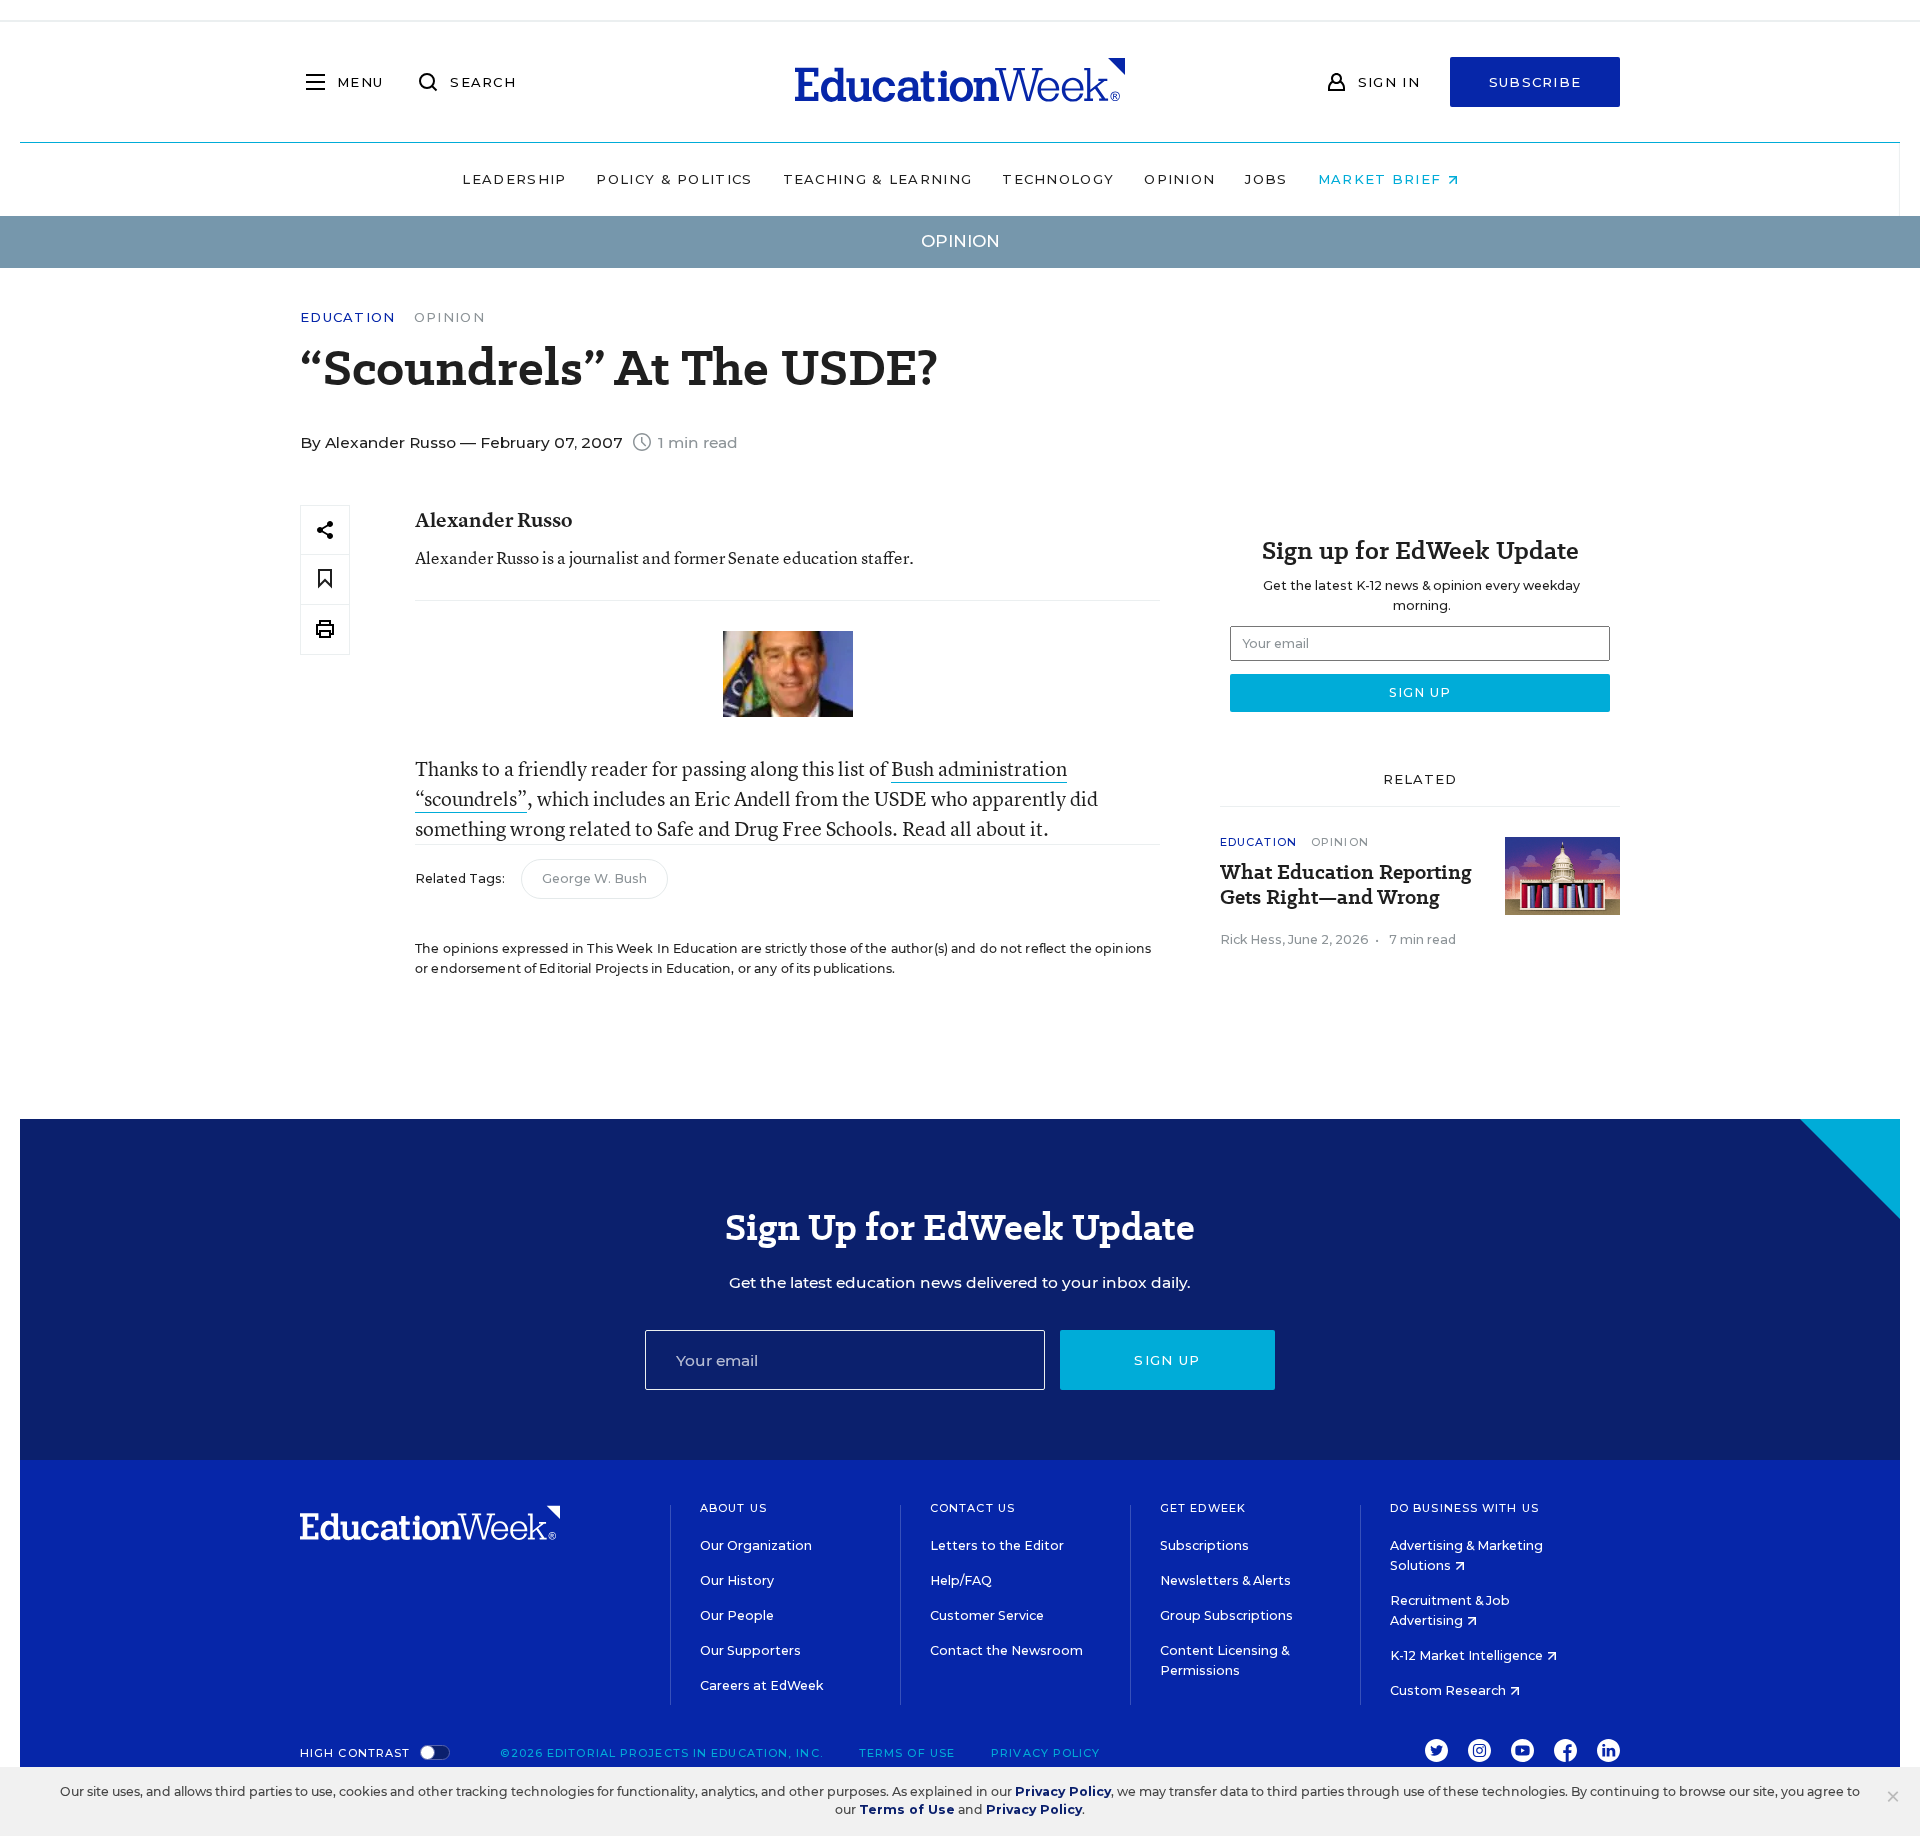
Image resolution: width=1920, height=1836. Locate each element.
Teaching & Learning (878, 179)
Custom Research (1449, 1690)
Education (348, 317)
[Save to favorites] (325, 579)
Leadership (514, 179)
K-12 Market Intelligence (1468, 1655)
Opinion (1179, 179)
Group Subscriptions (1226, 1615)
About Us (733, 1508)
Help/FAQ (961, 1580)
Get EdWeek (1203, 1508)
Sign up (1167, 1360)
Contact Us (972, 1508)
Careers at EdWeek (761, 1685)
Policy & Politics (674, 179)
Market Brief (1382, 179)
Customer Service (987, 1615)
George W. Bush (594, 878)
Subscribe (1535, 82)
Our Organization (756, 1545)
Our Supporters (750, 1650)
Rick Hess (1251, 939)
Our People (737, 1615)
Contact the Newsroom (1006, 1650)
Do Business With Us (1464, 1508)
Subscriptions (1204, 1545)
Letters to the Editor (997, 1545)
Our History (737, 1580)
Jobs (1266, 179)
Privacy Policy (1045, 1753)
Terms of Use (907, 1753)
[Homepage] (960, 82)
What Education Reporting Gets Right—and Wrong (1346, 885)
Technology (1058, 179)
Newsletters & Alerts (1225, 1580)
